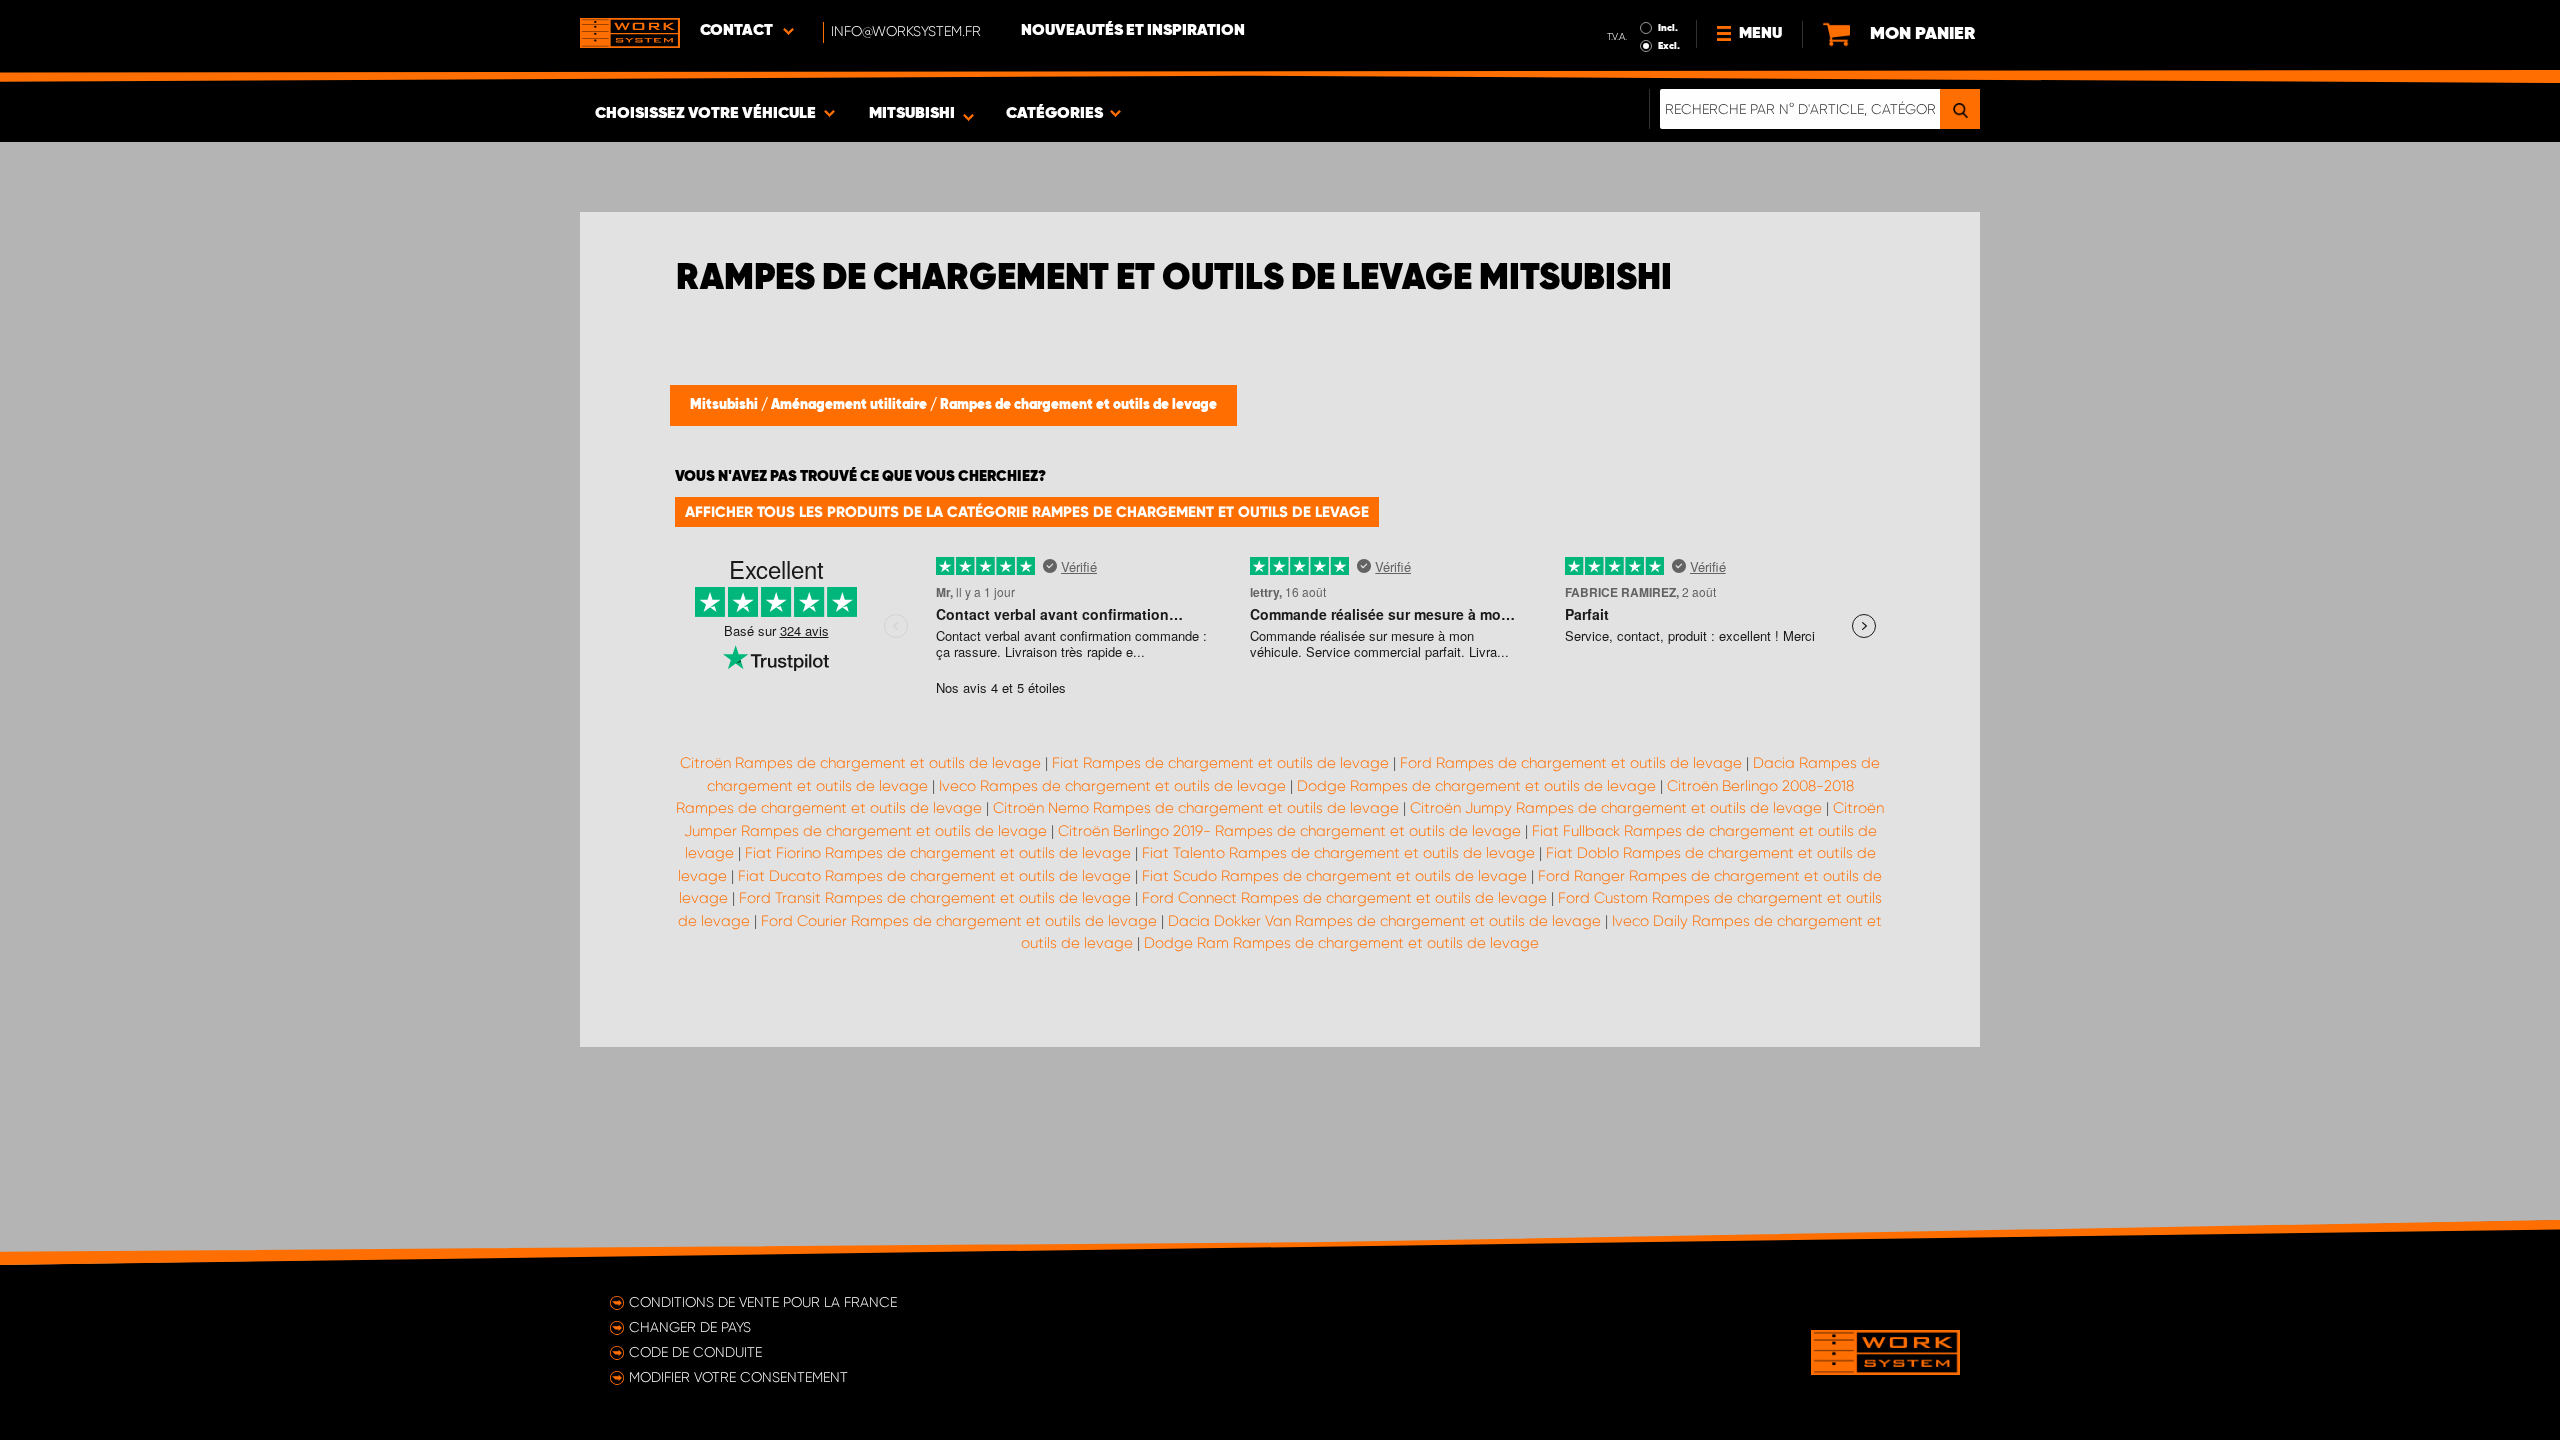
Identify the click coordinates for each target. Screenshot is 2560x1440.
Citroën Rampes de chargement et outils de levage (860, 763)
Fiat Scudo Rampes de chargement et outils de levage (1334, 876)
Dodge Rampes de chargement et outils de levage (1476, 786)
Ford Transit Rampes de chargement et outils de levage (935, 898)
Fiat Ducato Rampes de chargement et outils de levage (934, 876)
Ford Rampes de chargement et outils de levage (1571, 763)
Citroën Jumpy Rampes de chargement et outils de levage (1616, 808)
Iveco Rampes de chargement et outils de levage (1112, 786)
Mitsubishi (725, 405)
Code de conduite (695, 1352)
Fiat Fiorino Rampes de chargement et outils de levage (938, 853)
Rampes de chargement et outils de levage (1078, 405)
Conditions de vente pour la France (763, 1302)
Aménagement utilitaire (850, 405)
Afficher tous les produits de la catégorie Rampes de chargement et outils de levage (1027, 512)
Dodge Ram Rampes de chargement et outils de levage (1341, 943)
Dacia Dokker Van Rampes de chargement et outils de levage (1384, 921)
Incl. (1668, 28)
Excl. (1669, 46)
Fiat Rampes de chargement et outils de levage (1220, 763)
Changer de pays (690, 1327)
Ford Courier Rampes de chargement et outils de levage (959, 921)
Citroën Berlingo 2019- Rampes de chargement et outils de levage (1289, 831)
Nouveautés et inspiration (1133, 31)
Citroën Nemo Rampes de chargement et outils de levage (1196, 808)
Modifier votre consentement (738, 1377)
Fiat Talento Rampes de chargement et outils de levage (1338, 853)
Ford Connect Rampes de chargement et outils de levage (1344, 898)
